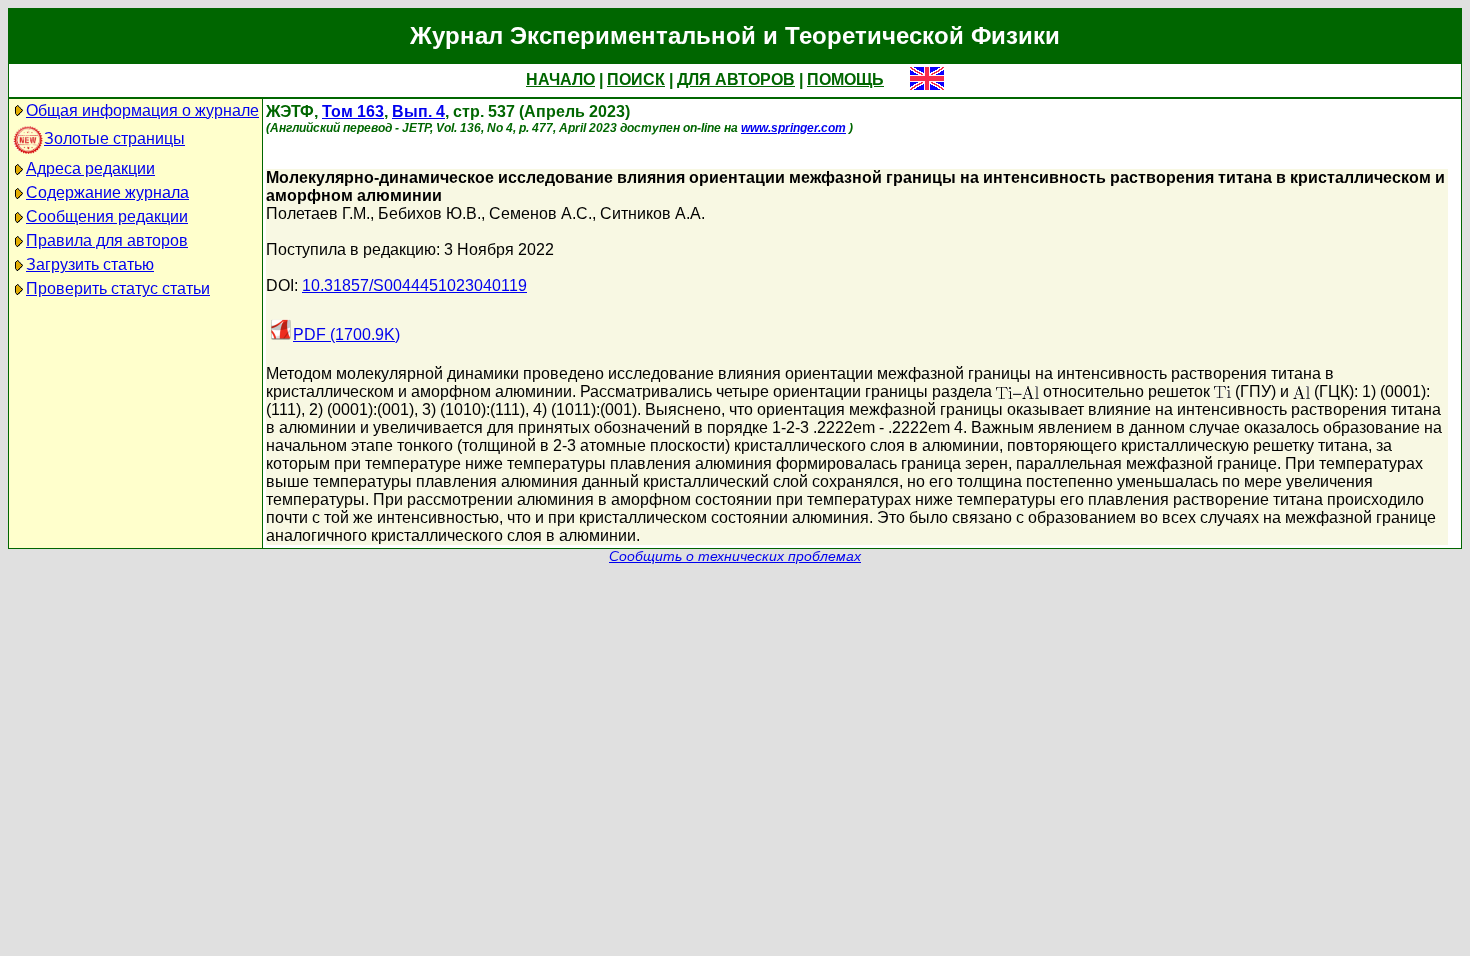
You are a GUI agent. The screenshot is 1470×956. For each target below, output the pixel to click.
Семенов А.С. (540, 213)
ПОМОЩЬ (845, 79)
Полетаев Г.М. (318, 213)
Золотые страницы (114, 138)
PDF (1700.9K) (346, 334)
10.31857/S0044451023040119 (414, 285)
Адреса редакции (90, 168)
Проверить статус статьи (118, 288)
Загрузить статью (90, 264)
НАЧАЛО (560, 79)
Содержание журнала (107, 192)
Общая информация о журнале (142, 110)
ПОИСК (636, 79)
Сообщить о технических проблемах (735, 556)
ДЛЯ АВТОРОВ (736, 79)
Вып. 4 (418, 111)
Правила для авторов (107, 240)
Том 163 (353, 111)
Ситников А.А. (652, 213)
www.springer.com (793, 128)
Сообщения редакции (107, 216)
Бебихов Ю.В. (429, 213)
